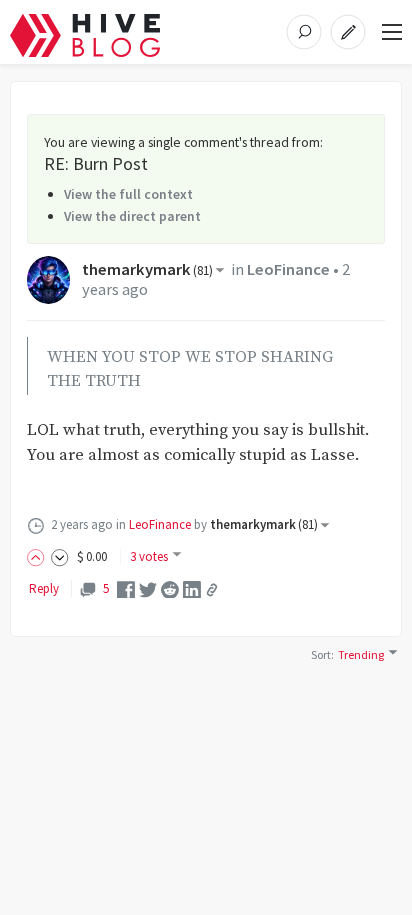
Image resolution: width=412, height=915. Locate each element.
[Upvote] (39, 556)
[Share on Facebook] (126, 588)
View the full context (128, 194)
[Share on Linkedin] (192, 588)
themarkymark (147, 269)
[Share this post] (212, 590)
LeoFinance (288, 269)
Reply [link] (44, 588)
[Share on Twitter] (148, 588)
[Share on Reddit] (170, 588)
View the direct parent (132, 216)
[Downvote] (60, 556)
